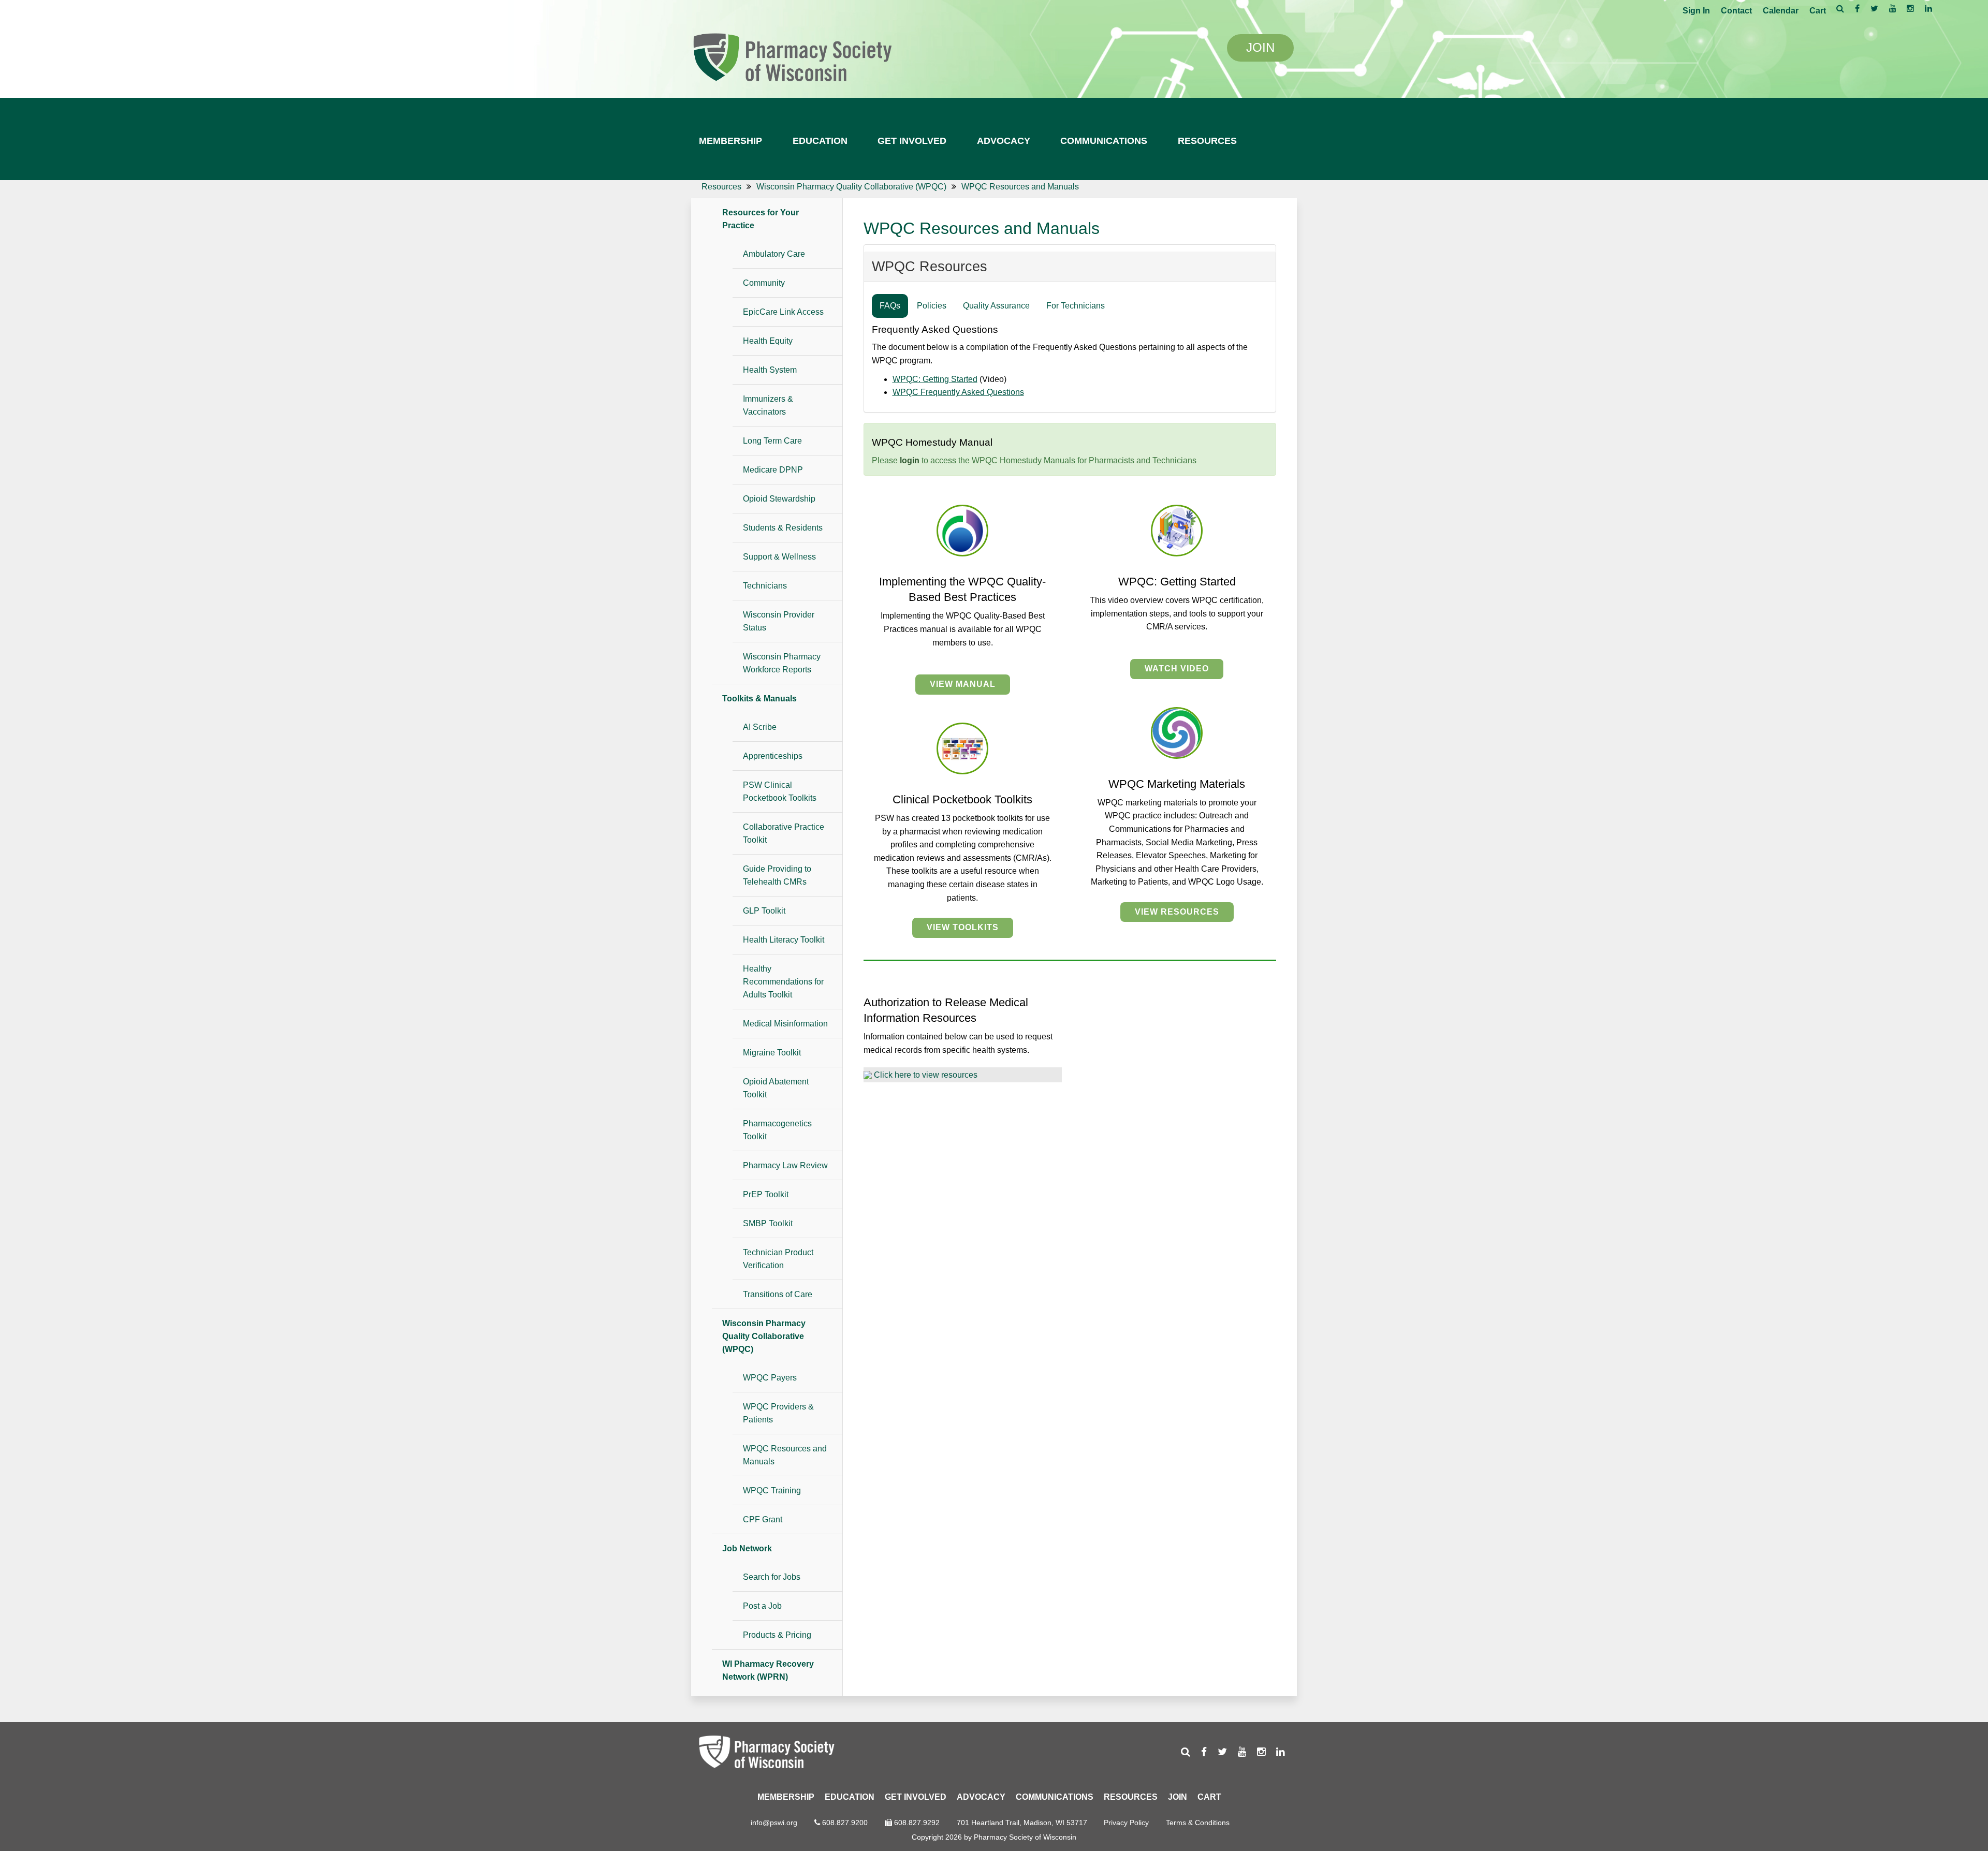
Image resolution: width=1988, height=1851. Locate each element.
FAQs (890, 306)
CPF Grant (763, 1519)
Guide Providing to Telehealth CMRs (777, 875)
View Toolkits (963, 927)
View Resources (1177, 912)
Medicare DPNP (773, 470)
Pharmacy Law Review (785, 1165)
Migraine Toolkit (772, 1053)
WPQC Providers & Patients (778, 1413)
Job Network (747, 1548)
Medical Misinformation (785, 1024)
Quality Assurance (996, 306)
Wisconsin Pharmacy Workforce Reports (782, 663)
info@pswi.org (774, 1823)
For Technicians (1076, 306)
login (910, 460)
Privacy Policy (1126, 1823)
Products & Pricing (777, 1635)
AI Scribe (760, 727)
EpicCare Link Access (783, 312)
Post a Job (762, 1606)
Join (1178, 1797)
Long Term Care (772, 441)
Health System (770, 370)
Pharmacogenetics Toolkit (777, 1130)
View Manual (963, 684)
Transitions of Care (778, 1294)
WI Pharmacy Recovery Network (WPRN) (768, 1670)
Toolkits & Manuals (759, 699)
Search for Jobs (772, 1577)
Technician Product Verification (778, 1259)
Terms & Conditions (1198, 1823)
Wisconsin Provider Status (779, 621)
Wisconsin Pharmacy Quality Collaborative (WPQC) (764, 1336)
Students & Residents (783, 528)
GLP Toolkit (764, 911)
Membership (730, 141)
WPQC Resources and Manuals (785, 1455)
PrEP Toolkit (766, 1194)
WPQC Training (772, 1490)
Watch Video (1177, 669)
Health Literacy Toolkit (784, 940)
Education (820, 141)
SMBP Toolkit (768, 1223)
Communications (1104, 141)
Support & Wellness (779, 557)
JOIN (1260, 47)
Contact (1736, 11)
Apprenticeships (773, 756)
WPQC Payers (770, 1378)
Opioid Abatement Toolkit (776, 1088)
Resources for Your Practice (761, 219)
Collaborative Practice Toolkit (784, 833)
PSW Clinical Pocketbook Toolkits (780, 791)
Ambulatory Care (774, 254)
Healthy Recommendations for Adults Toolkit (783, 982)
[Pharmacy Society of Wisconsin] (792, 56)
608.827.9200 (845, 1823)
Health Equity (768, 341)
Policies (932, 306)
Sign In (1696, 11)
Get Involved (912, 141)
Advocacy (1004, 141)
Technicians (765, 586)
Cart (1818, 11)
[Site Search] (1840, 8)
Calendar (1781, 11)
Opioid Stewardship (779, 499)
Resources (1207, 141)
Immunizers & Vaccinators (768, 405)
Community (764, 283)
